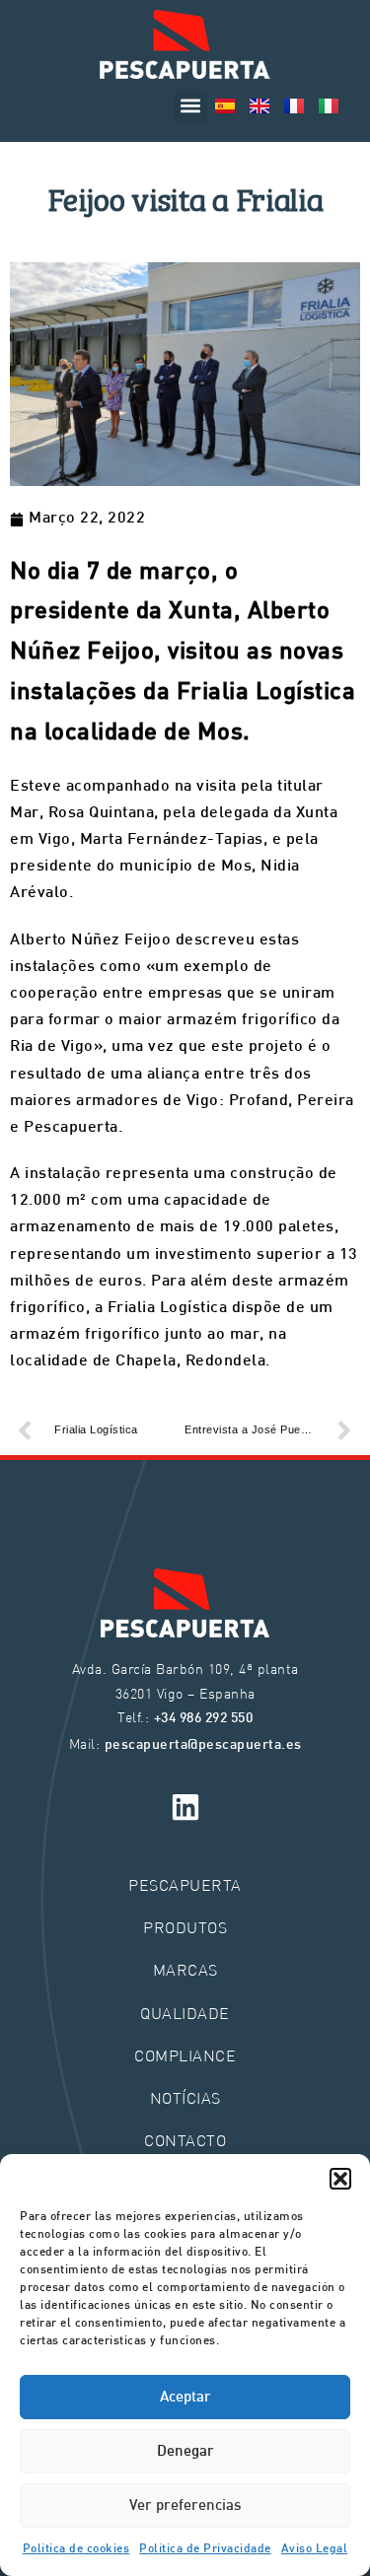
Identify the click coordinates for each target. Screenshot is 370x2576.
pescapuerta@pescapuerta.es (203, 1745)
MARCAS (185, 1969)
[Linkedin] (185, 1807)
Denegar (185, 2452)
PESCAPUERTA (185, 1884)
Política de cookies (76, 2549)
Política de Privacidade (205, 2549)
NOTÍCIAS (185, 2097)
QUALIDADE (185, 2013)
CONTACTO (185, 2140)
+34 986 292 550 (204, 1719)
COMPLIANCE (185, 2055)
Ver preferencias (185, 2506)
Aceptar (185, 2398)
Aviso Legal (315, 2549)
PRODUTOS (185, 1927)
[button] (340, 2179)
